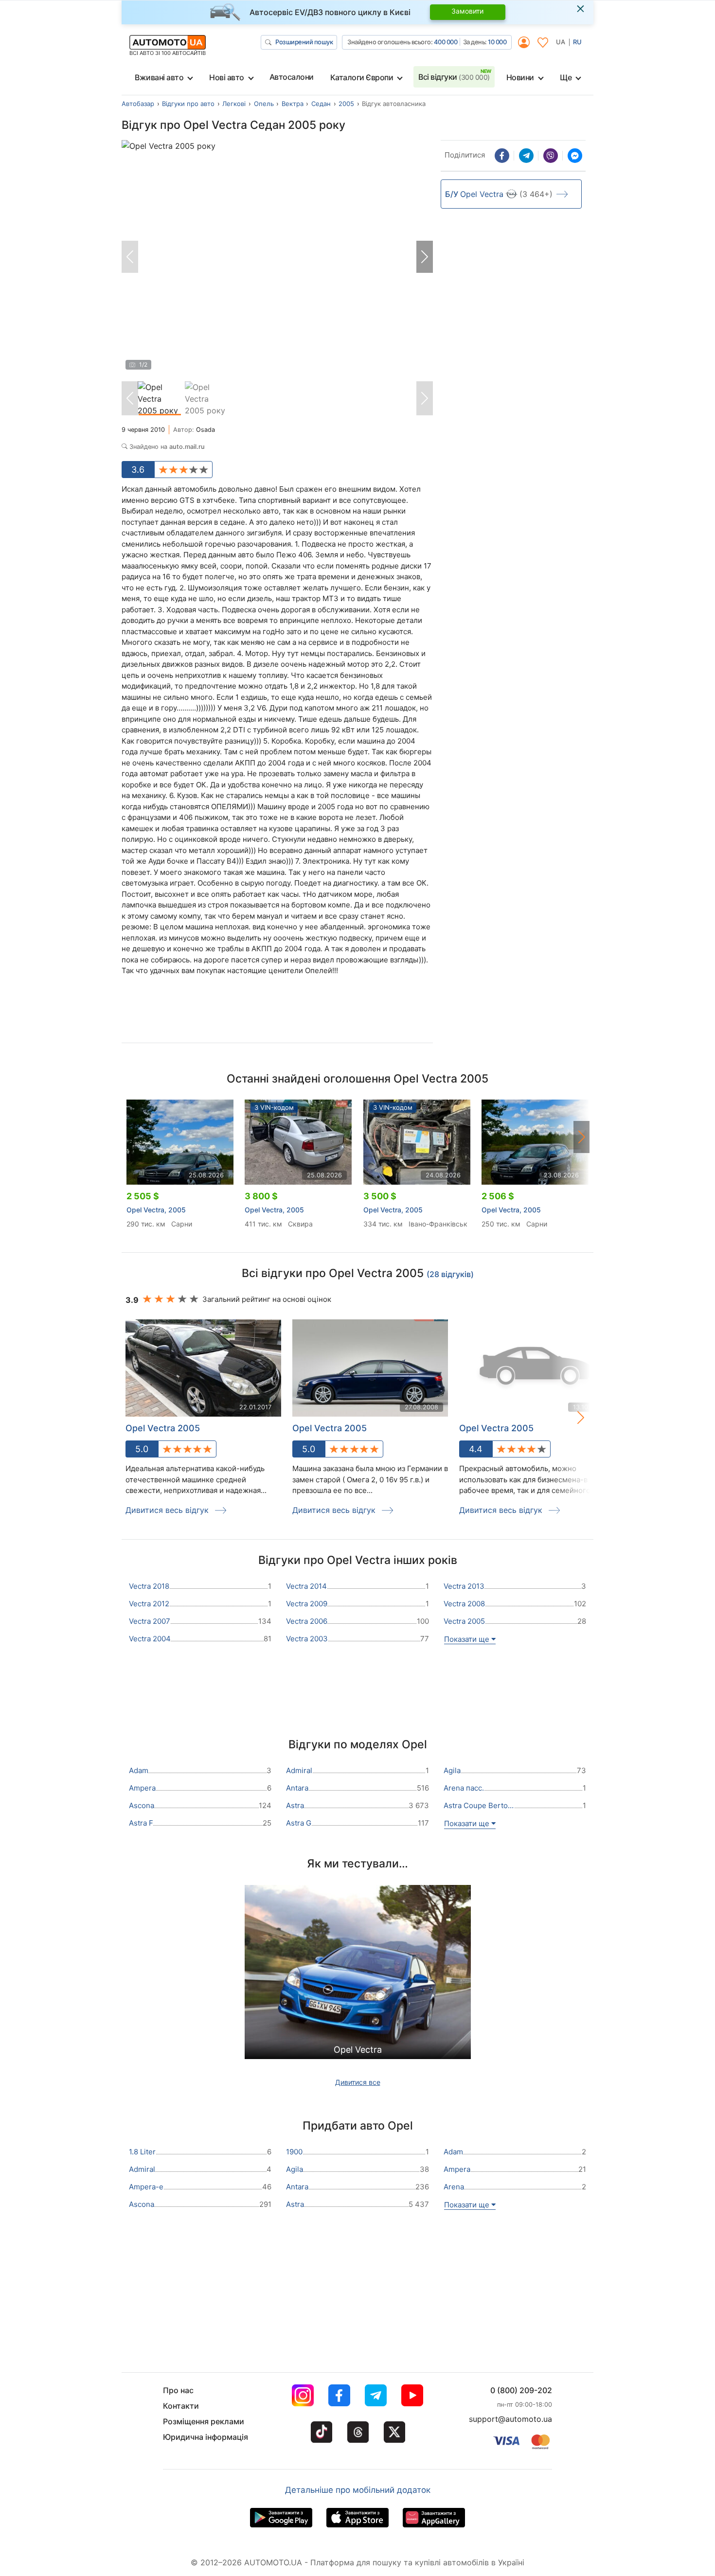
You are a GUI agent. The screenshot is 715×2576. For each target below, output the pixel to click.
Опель (264, 104)
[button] (425, 257)
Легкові (234, 104)
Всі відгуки (454, 77)
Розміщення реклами (204, 2421)
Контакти (181, 2406)
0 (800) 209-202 (521, 2390)
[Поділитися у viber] (551, 156)
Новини (520, 77)
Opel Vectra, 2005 (156, 1210)
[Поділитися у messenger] (575, 156)
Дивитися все (358, 2082)
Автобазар (138, 104)
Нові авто (227, 77)
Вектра (293, 104)
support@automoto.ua (510, 2419)
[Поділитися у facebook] (502, 156)
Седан (321, 104)
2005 (346, 104)
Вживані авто (159, 77)
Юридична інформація (206, 2437)
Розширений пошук (304, 42)
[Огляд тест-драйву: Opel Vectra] (358, 1975)
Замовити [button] (467, 11)
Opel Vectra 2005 (330, 1428)
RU (577, 42)
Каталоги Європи (362, 77)
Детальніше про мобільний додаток (358, 2490)
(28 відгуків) (450, 1274)
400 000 (446, 42)
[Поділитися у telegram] (526, 156)
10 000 (497, 42)
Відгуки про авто (188, 104)
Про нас (178, 2390)
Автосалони (292, 77)
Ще (566, 77)
